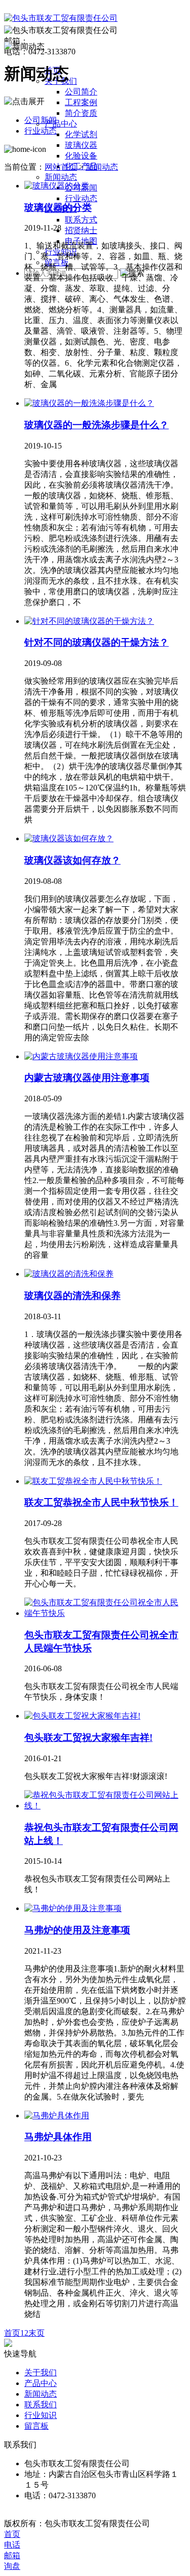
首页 (12, 2333)
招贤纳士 (81, 230)
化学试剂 (81, 134)
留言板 (36, 2426)
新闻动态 (61, 177)
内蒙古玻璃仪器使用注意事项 (87, 1078)
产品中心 (61, 124)
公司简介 (81, 92)
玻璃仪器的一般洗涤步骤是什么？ (97, 425)
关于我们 (41, 2373)
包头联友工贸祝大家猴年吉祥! (88, 1738)
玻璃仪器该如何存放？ (72, 860)
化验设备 (81, 156)
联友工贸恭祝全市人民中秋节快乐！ (101, 1502)
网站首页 (61, 167)
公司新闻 (41, 120)
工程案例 (81, 102)
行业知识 (41, 2415)
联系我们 (41, 2405)
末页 (36, 2333)
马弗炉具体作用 (58, 2137)
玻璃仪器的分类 (58, 208)
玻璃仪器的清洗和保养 (72, 1296)
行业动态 (81, 198)
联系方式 (81, 220)
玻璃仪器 (81, 145)
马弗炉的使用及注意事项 (77, 1930)
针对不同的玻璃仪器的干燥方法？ (97, 642)
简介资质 (81, 113)
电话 (12, 2545)
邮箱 (12, 2555)
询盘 (12, 2566)
